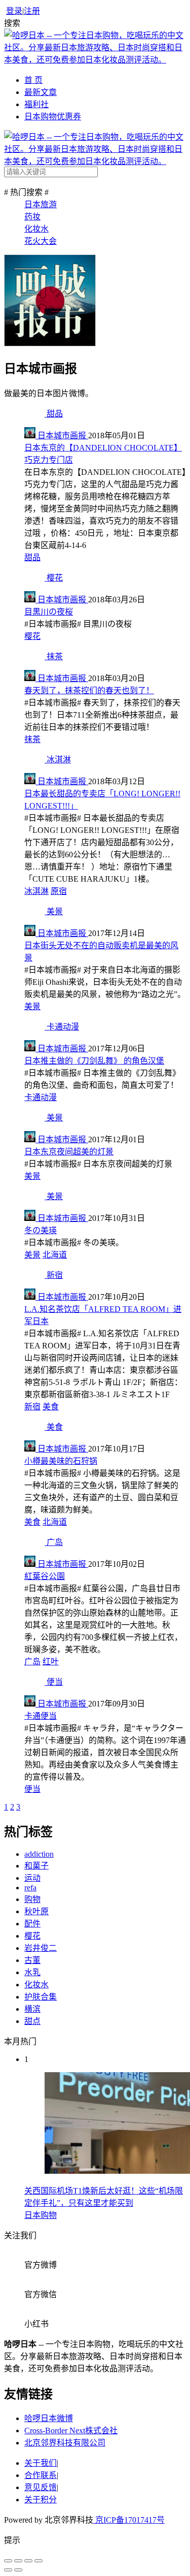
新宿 (32, 1407)
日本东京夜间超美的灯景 (69, 1152)
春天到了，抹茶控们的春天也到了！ (89, 690)
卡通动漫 (41, 1097)
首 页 (33, 80)
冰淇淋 (36, 891)
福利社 (36, 104)
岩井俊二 (41, 1948)
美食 (51, 1407)
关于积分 (41, 2500)
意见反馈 (41, 2487)
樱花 (32, 636)
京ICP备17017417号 (129, 2520)
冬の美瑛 (41, 1230)
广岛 (32, 1662)
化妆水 (36, 229)
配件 (32, 1924)
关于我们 (41, 2463)
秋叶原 (36, 1911)
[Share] (18, 2561)
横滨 (32, 2009)
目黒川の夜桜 (49, 612)
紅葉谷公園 (45, 1576)
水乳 (32, 1972)
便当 (32, 1789)
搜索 (12, 23)
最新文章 (41, 92)
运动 (32, 1878)
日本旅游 (41, 204)
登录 (14, 11)
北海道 (55, 1255)
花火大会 (41, 241)
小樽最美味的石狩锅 (61, 1461)
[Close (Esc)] (8, 2561)
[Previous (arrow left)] (8, 2570)
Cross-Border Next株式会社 (71, 2430)
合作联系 (41, 2475)
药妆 (32, 217)
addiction (39, 1854)
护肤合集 (41, 1997)
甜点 (32, 2021)
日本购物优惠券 (53, 117)
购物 (32, 1899)
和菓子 (36, 1866)
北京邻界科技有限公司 (65, 2443)
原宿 (59, 891)
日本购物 (41, 2215)
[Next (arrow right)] (18, 2570)
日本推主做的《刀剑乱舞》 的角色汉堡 (94, 1061)
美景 (32, 1006)
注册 (32, 11)
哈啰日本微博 (49, 2418)
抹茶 (32, 739)
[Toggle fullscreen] (28, 2561)
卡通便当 (41, 1716)
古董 (32, 1960)
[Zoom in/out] (39, 2561)
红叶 (51, 1662)
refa (30, 1888)
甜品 (32, 557)
